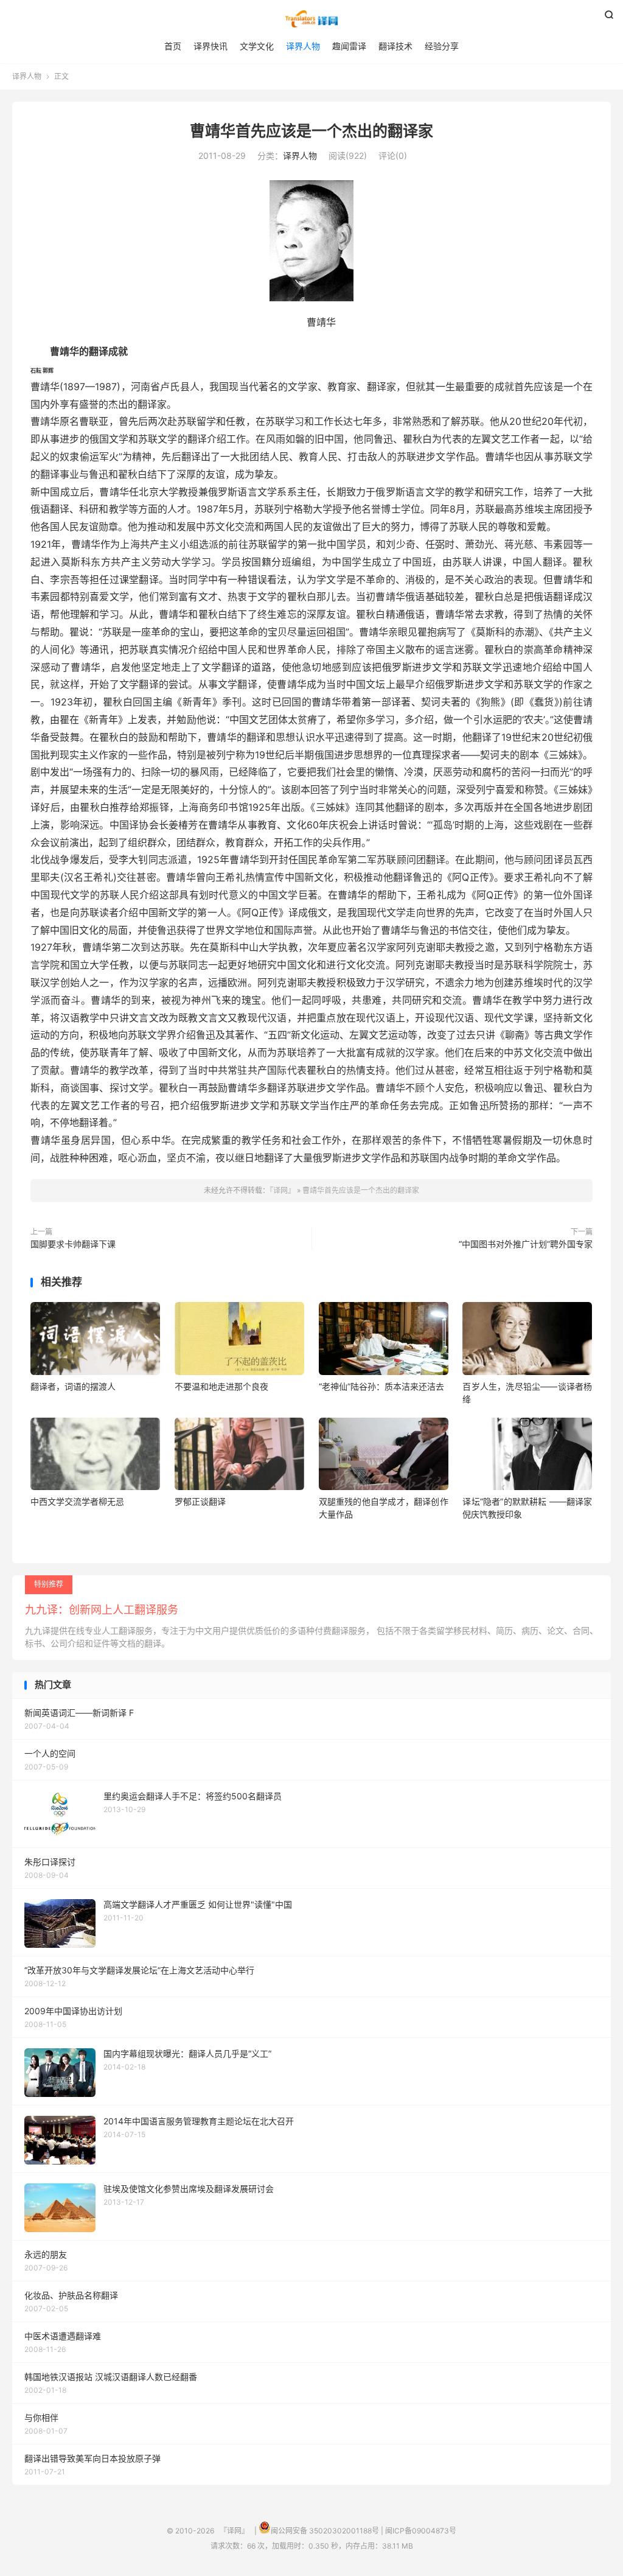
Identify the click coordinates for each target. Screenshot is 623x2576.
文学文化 (257, 46)
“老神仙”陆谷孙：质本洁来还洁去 (381, 1386)
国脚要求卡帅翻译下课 (73, 1244)
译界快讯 (211, 46)
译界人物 (303, 46)
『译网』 (311, 19)
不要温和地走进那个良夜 (221, 1386)
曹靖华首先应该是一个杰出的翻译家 (311, 131)
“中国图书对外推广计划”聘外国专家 (526, 1244)
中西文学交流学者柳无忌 (77, 1501)
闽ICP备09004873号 (421, 2531)
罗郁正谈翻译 (200, 1501)
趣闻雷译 (349, 46)
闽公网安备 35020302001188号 (325, 2531)
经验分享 (442, 46)
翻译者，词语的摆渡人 (73, 1386)
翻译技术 (395, 46)
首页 (173, 46)
